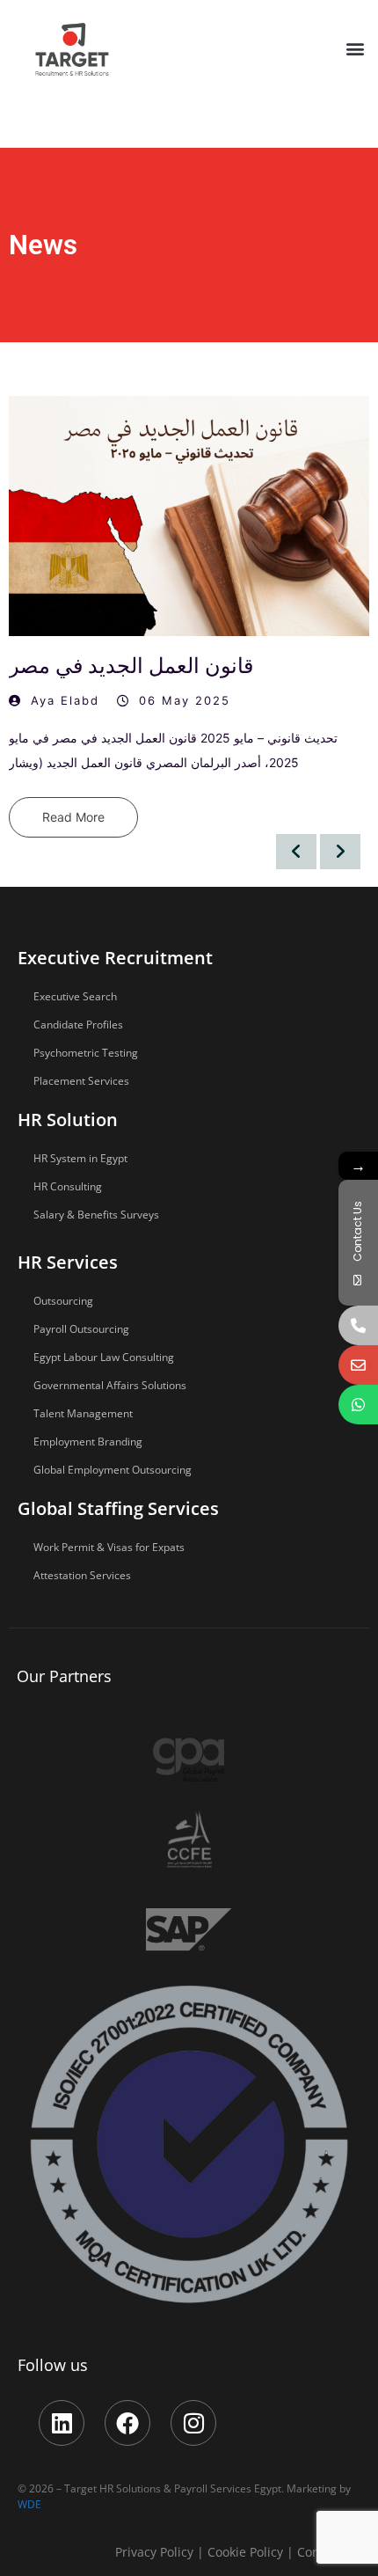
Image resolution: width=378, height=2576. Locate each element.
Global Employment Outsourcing (113, 1470)
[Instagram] (193, 2423)
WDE (29, 2504)
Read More (73, 817)
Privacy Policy (154, 2552)
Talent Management (83, 1413)
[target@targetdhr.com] (358, 1365)
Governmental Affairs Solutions (110, 1385)
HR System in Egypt (80, 1158)
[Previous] (296, 852)
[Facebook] (127, 2423)
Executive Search (75, 996)
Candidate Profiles (78, 1025)
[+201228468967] (358, 1405)
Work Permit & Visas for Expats (109, 1547)
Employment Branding (88, 1442)
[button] (355, 48)
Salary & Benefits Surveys (96, 1215)
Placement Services (81, 1081)
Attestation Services (82, 1575)
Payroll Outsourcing (81, 1329)
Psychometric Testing (86, 1053)
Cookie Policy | (252, 2552)
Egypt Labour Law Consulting (104, 1357)
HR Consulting (68, 1186)
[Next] (340, 852)
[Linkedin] (62, 2423)
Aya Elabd (65, 700)
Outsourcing (63, 1301)
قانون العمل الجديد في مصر (131, 666)
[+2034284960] (358, 1325)
